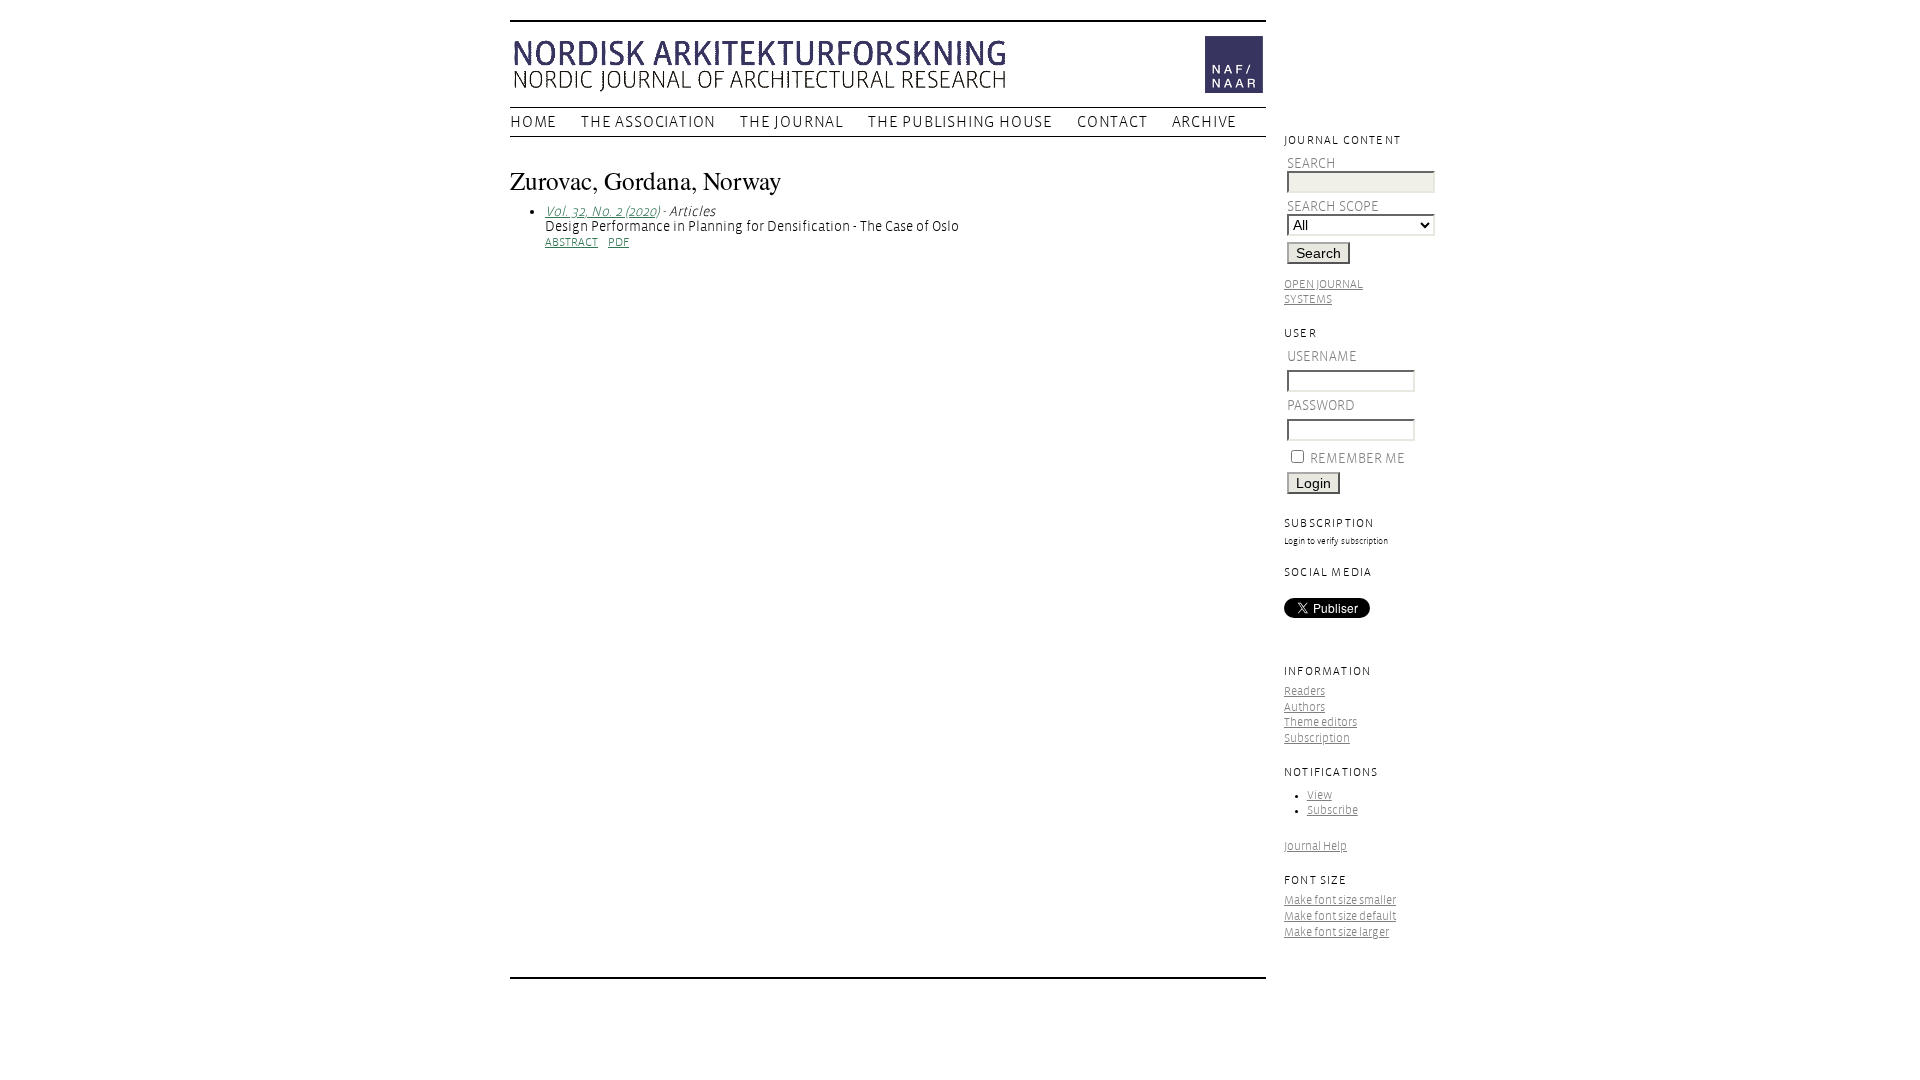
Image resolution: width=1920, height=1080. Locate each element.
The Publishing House (960, 122)
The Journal (792, 122)
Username (1322, 356)
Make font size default (1340, 916)
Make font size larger (1336, 932)
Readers (1304, 691)
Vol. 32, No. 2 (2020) (602, 211)
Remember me (1357, 458)
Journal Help (1315, 846)
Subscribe (1332, 810)
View (1319, 795)
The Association (648, 122)
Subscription (1317, 738)
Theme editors (1320, 722)
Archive (1205, 122)
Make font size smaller (1340, 900)
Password (1321, 405)
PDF (618, 242)
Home (533, 122)
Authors (1304, 707)
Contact (1112, 122)
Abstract (571, 242)
